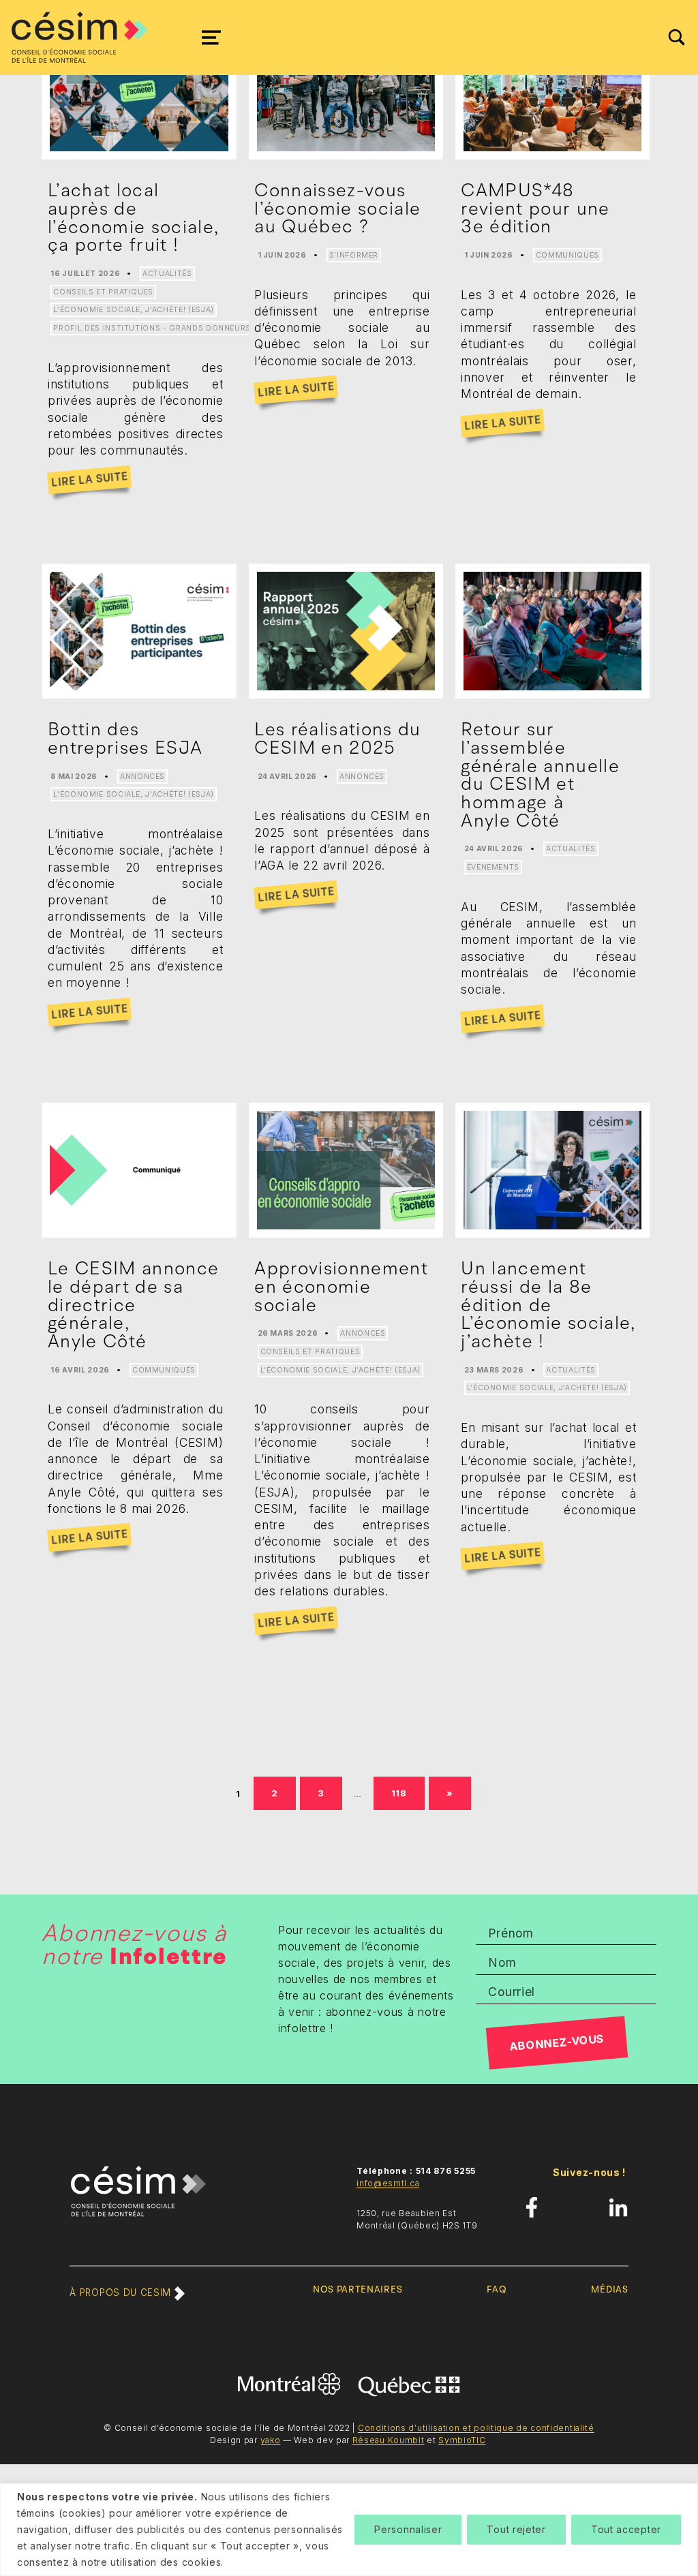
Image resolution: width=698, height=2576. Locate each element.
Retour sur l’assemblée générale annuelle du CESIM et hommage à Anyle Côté (540, 775)
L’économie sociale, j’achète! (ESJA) (133, 310)
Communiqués (567, 255)
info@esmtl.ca (388, 2183)
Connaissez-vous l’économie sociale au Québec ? (337, 208)
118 (404, 1791)
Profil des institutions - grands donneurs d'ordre (171, 328)
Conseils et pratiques (103, 292)
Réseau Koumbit (389, 2440)
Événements (494, 867)
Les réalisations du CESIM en (337, 738)
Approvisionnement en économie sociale (341, 1286)
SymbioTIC (462, 2440)
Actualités (167, 274)
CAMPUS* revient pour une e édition (535, 208)
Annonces (142, 777)
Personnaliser (408, 2529)
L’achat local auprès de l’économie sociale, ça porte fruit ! (133, 217)
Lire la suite (89, 480)
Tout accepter (626, 2529)
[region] (349, 2530)
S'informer (354, 255)
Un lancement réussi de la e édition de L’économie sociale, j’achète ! (548, 1305)
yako (271, 2440)
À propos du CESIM (122, 2293)
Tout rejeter (516, 2529)
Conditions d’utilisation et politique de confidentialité (476, 2428)
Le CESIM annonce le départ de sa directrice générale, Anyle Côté (133, 1305)
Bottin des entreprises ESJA (125, 738)
